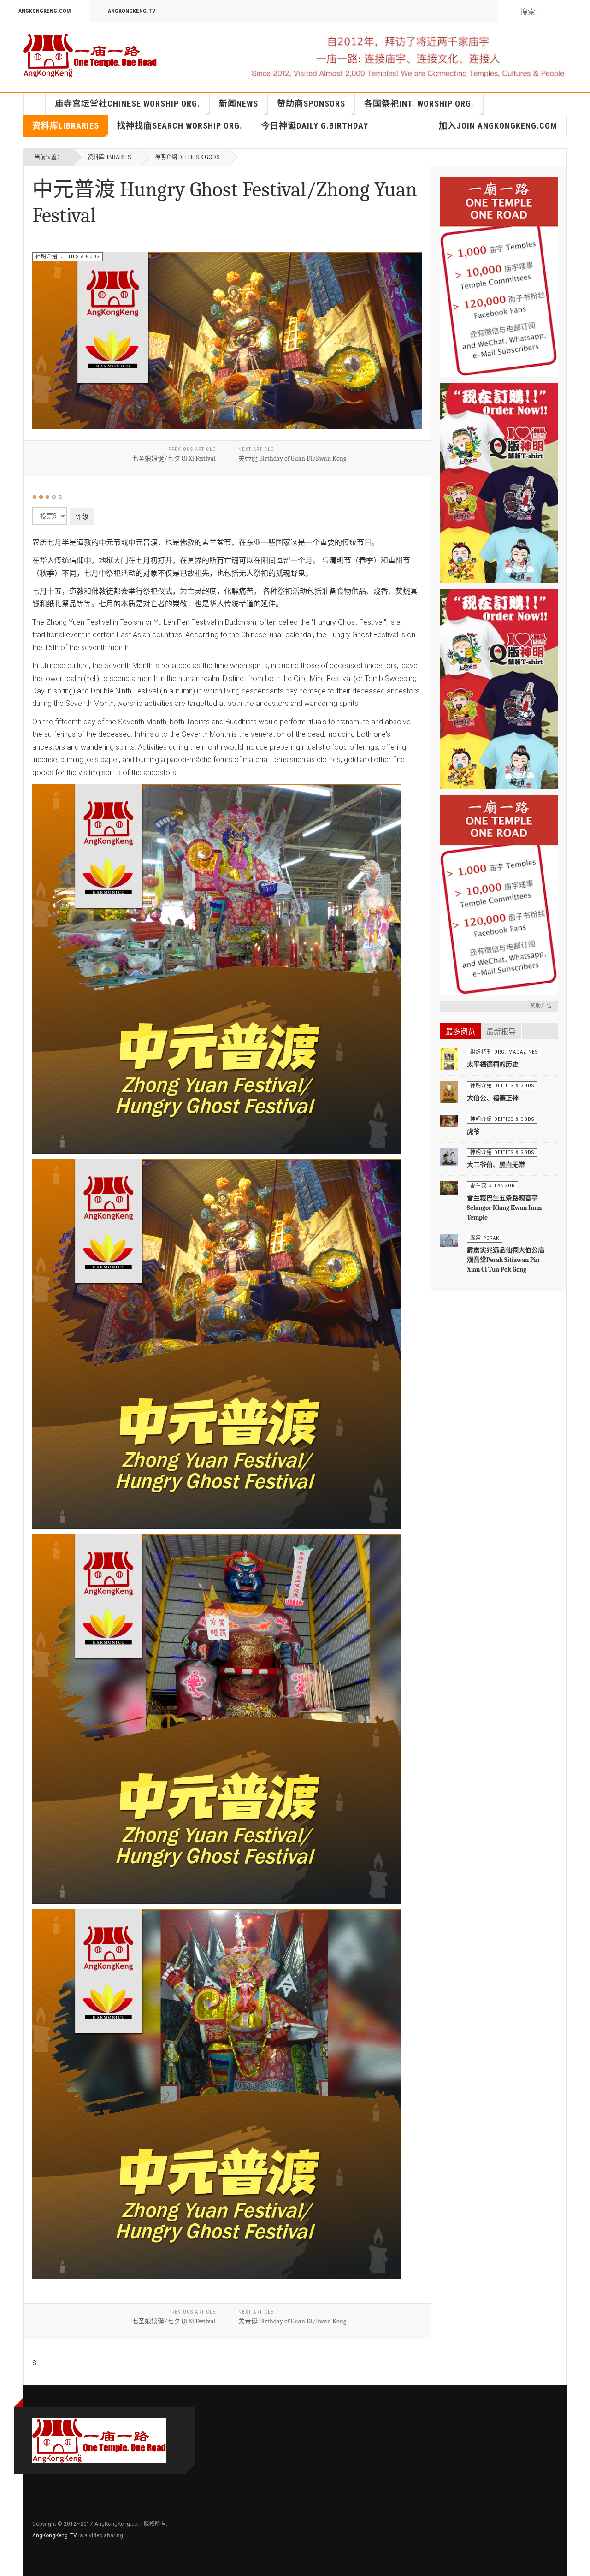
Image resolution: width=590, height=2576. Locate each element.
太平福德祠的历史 (493, 1064)
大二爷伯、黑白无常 (496, 1165)
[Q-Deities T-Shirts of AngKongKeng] (499, 483)
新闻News (239, 104)
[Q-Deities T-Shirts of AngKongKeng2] (499, 689)
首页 (35, 104)
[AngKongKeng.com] (90, 55)
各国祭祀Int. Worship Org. (419, 104)
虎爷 (473, 1132)
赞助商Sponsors (311, 104)
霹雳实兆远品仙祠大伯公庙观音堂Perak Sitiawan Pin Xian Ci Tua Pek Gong (506, 1260)
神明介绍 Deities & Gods (187, 157)
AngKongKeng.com (44, 11)
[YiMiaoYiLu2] (499, 895)
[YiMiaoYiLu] (499, 277)
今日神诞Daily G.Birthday (315, 126)
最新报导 (501, 1032)
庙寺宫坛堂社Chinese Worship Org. (127, 104)
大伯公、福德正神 (493, 1098)
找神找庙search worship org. (180, 126)
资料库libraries (66, 126)
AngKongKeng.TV (132, 11)
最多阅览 (460, 1032)
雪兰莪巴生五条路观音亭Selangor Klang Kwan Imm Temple (504, 1208)
